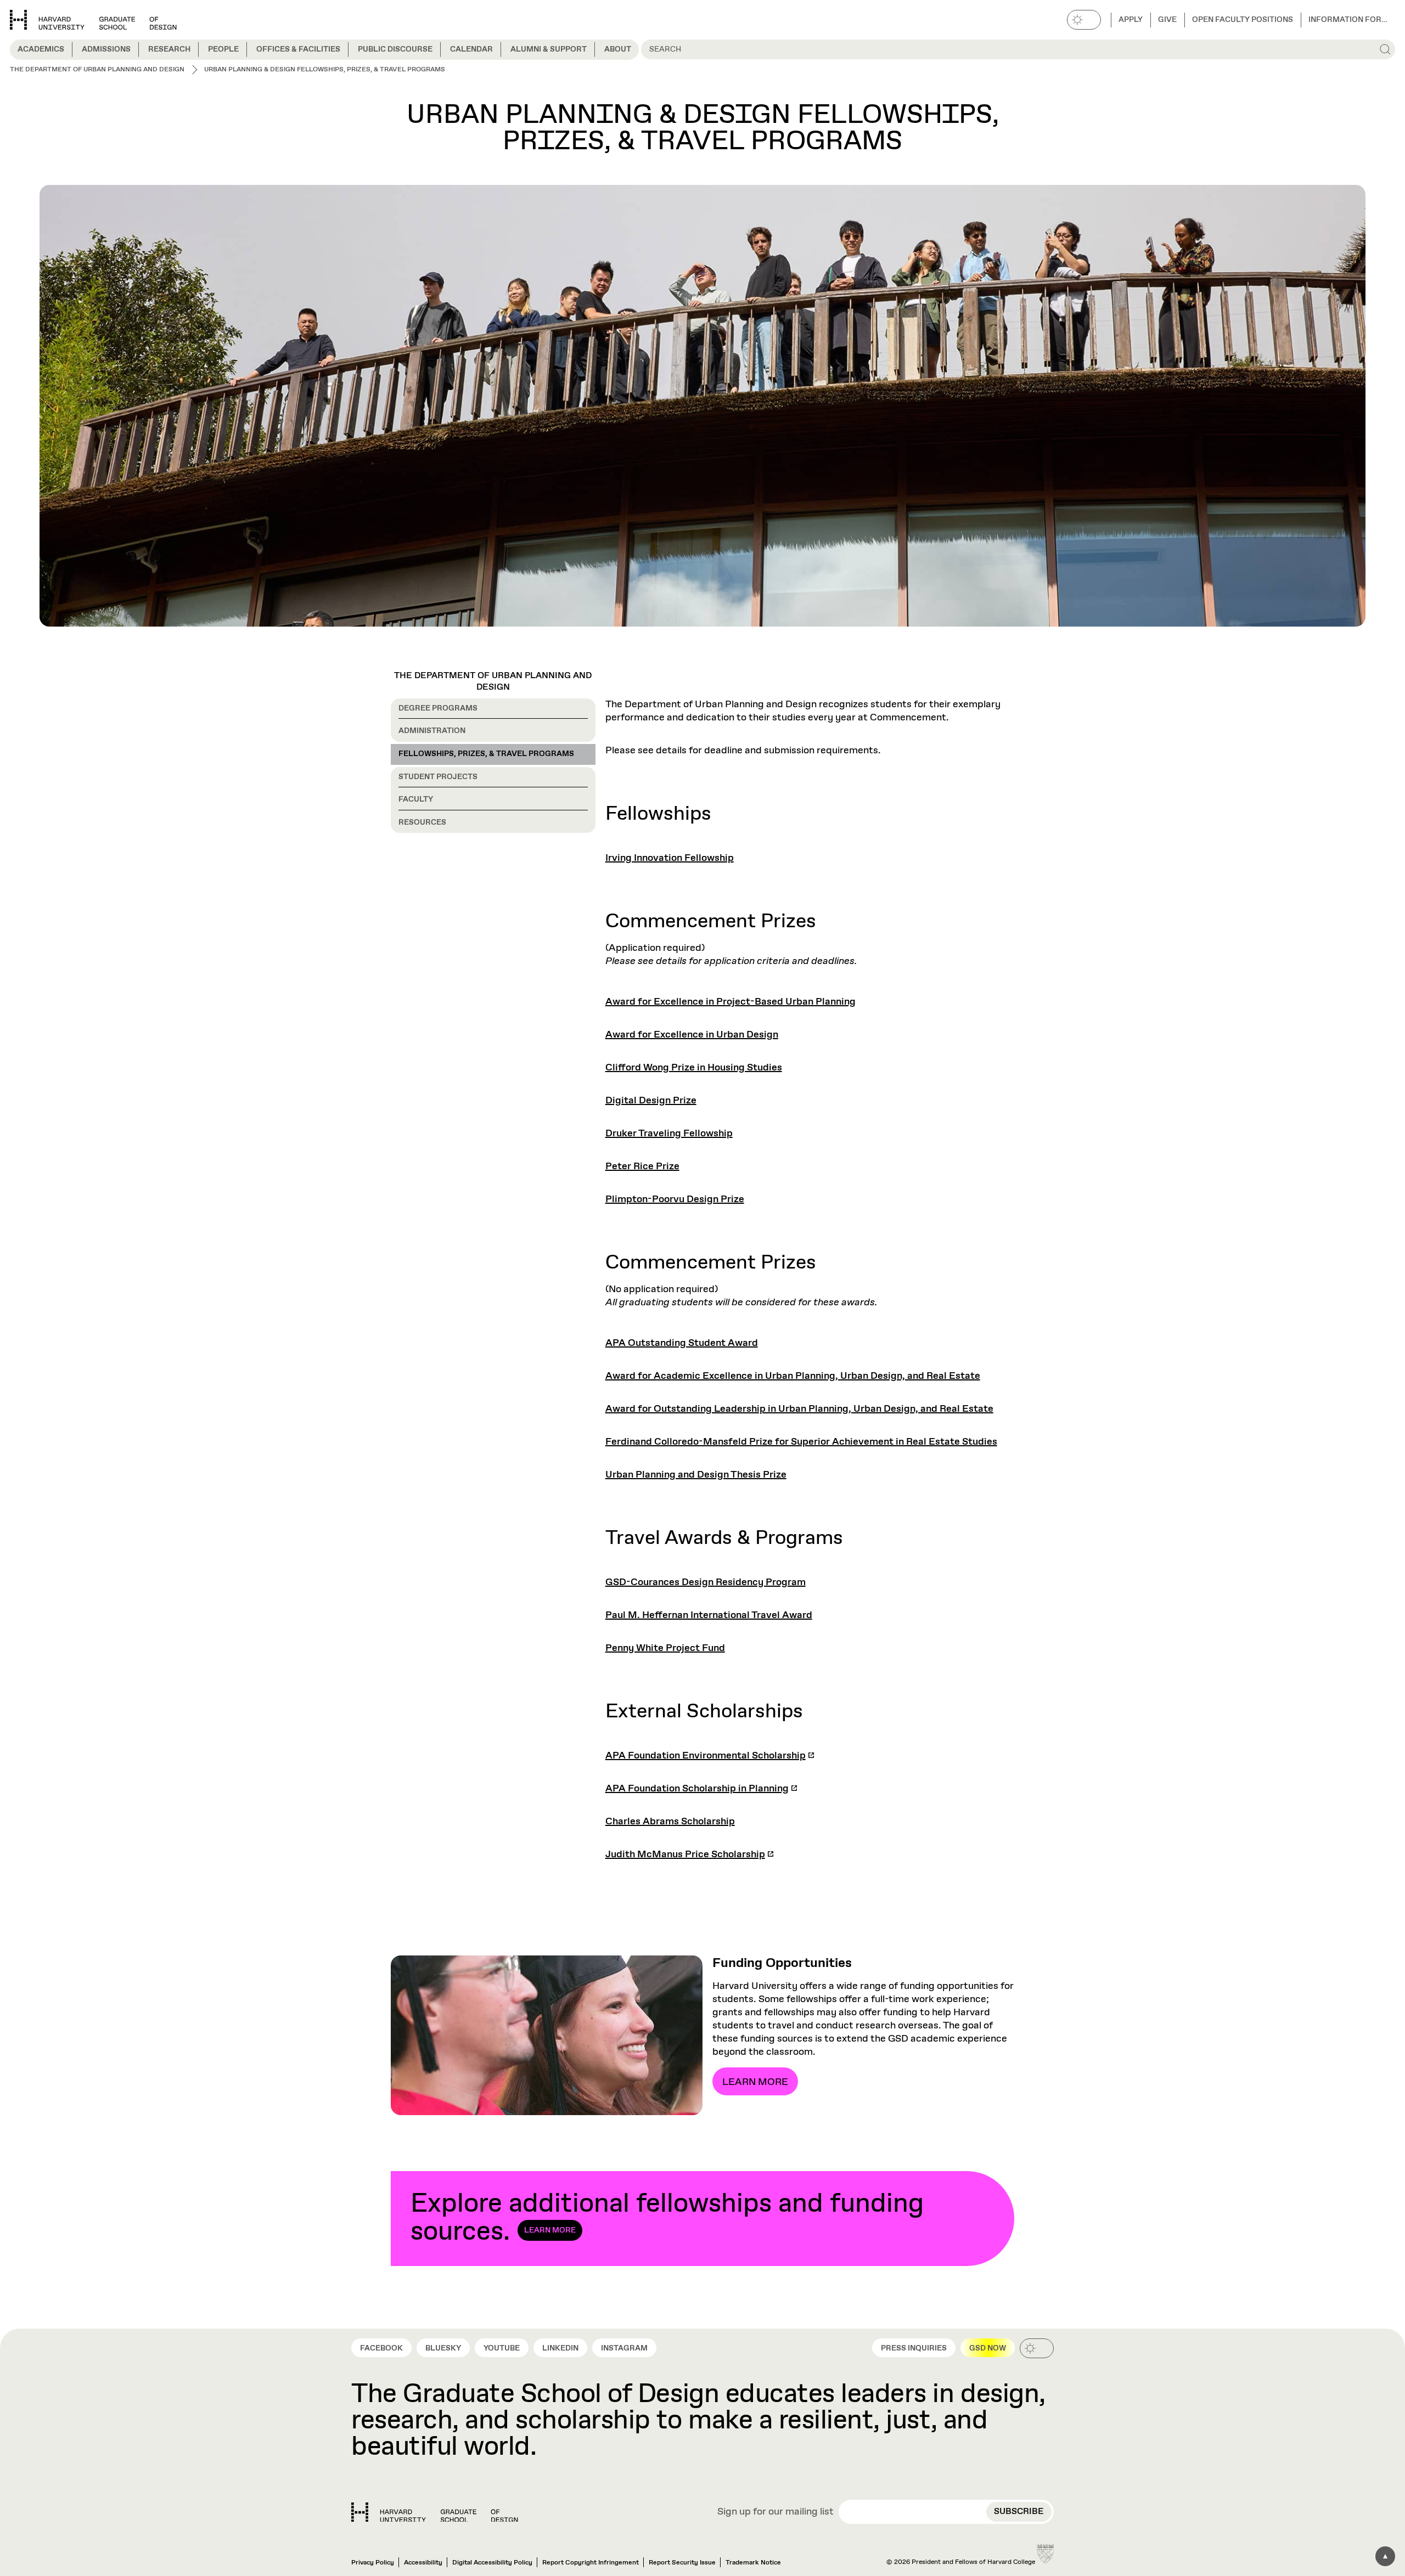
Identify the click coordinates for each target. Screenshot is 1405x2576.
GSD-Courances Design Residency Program (706, 1582)
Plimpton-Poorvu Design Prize (675, 1199)
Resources (422, 822)
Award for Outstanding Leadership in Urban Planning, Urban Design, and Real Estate (799, 1409)
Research (169, 49)
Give (1167, 20)
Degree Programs (438, 708)
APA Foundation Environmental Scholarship (706, 1756)
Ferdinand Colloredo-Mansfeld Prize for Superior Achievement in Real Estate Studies (801, 1442)
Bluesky (443, 2348)
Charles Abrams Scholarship (670, 1822)
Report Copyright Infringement (591, 2563)
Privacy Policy (373, 2563)
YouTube (502, 2348)
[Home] (435, 2512)
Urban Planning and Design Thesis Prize (696, 1475)
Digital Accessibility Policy (492, 2563)
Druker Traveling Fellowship (669, 1134)
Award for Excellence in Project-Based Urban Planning (730, 1002)
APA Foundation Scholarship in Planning (697, 1789)
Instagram (624, 2348)
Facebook (381, 2348)
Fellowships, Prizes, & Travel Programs (486, 754)
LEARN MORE (755, 2082)
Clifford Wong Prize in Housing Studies (694, 1068)
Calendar (471, 49)
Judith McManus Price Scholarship (685, 1855)
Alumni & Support (549, 49)
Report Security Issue (682, 2563)
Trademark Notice (753, 2563)
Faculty (416, 799)
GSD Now (988, 2348)
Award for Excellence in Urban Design (692, 1035)
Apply (1131, 20)
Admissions (106, 49)
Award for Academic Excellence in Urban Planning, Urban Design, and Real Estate (793, 1376)
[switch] (1084, 20)
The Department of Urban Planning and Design (493, 681)
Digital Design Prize (651, 1101)
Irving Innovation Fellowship (670, 858)
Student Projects (438, 777)
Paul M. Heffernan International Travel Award (709, 1615)
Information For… (1348, 20)
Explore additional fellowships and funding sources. (667, 2218)
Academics (41, 49)
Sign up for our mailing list (775, 2512)
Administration (432, 731)
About (618, 49)
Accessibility (423, 2563)
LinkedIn (560, 2348)
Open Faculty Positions (1243, 20)
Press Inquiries (914, 2348)
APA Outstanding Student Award (682, 1343)
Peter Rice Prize (642, 1166)
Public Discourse (395, 49)
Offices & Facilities (298, 49)
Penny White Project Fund (665, 1648)
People (223, 49)
